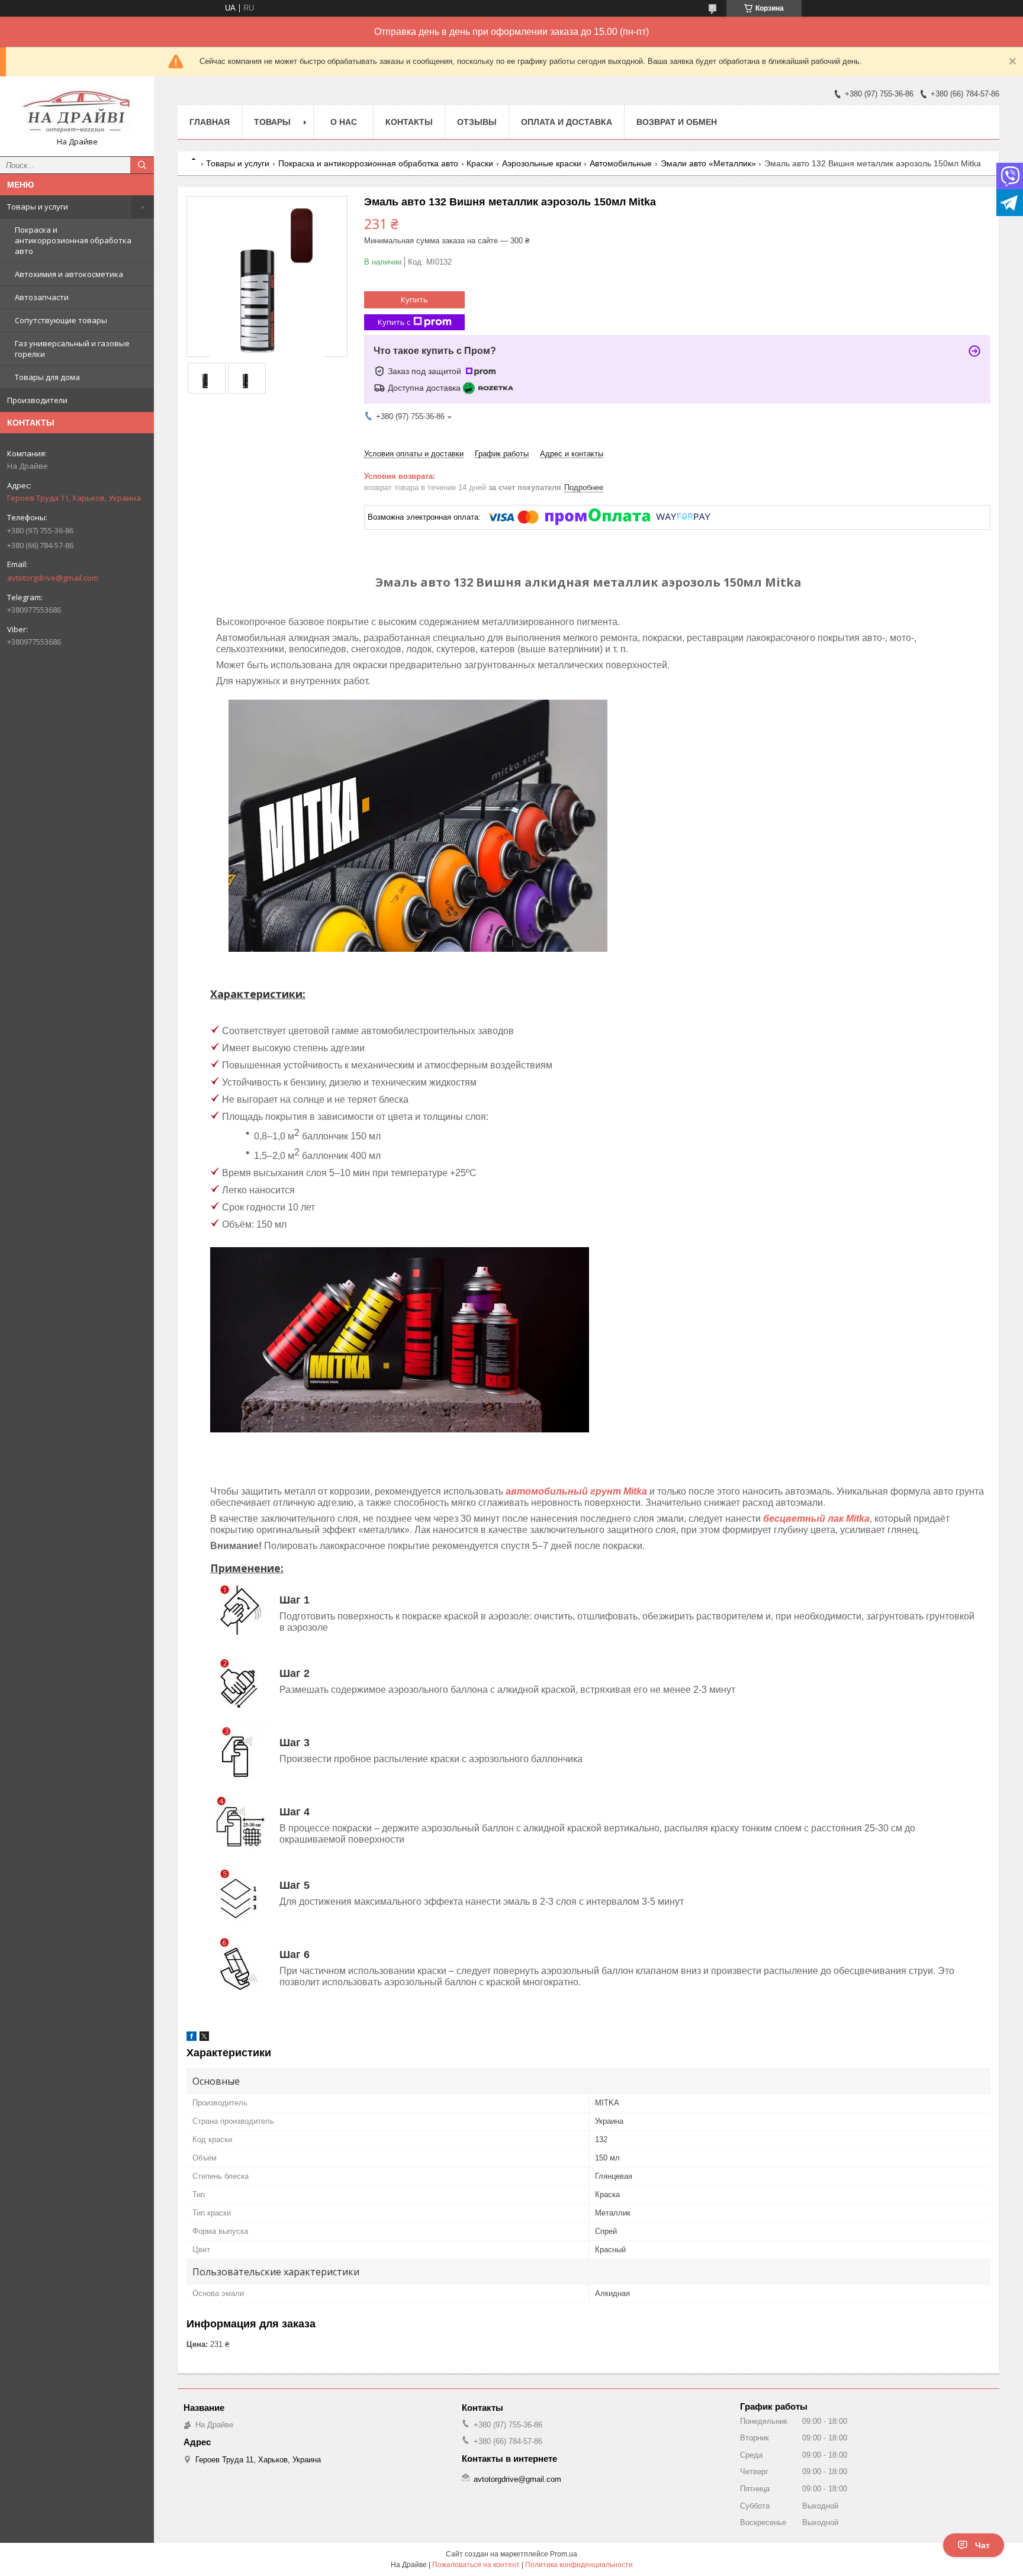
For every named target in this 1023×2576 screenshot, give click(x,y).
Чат (982, 2545)
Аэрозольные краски (542, 163)
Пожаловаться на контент (476, 2565)
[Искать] (142, 165)
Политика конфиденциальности (579, 2565)
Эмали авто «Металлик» (708, 163)
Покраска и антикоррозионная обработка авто (73, 240)
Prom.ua (564, 2554)
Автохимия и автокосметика (69, 274)
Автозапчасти (42, 297)
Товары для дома (47, 377)
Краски (480, 163)
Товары (272, 122)
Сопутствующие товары (61, 320)
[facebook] (192, 2038)
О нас (344, 122)
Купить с (394, 322)
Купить (414, 300)
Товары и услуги (38, 207)
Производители (37, 400)
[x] (204, 2038)
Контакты (409, 122)
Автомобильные (621, 163)
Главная (210, 122)
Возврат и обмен (677, 122)
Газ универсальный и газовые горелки (72, 349)
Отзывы (477, 122)
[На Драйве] (77, 111)
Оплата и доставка (567, 122)
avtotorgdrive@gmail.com (53, 578)
